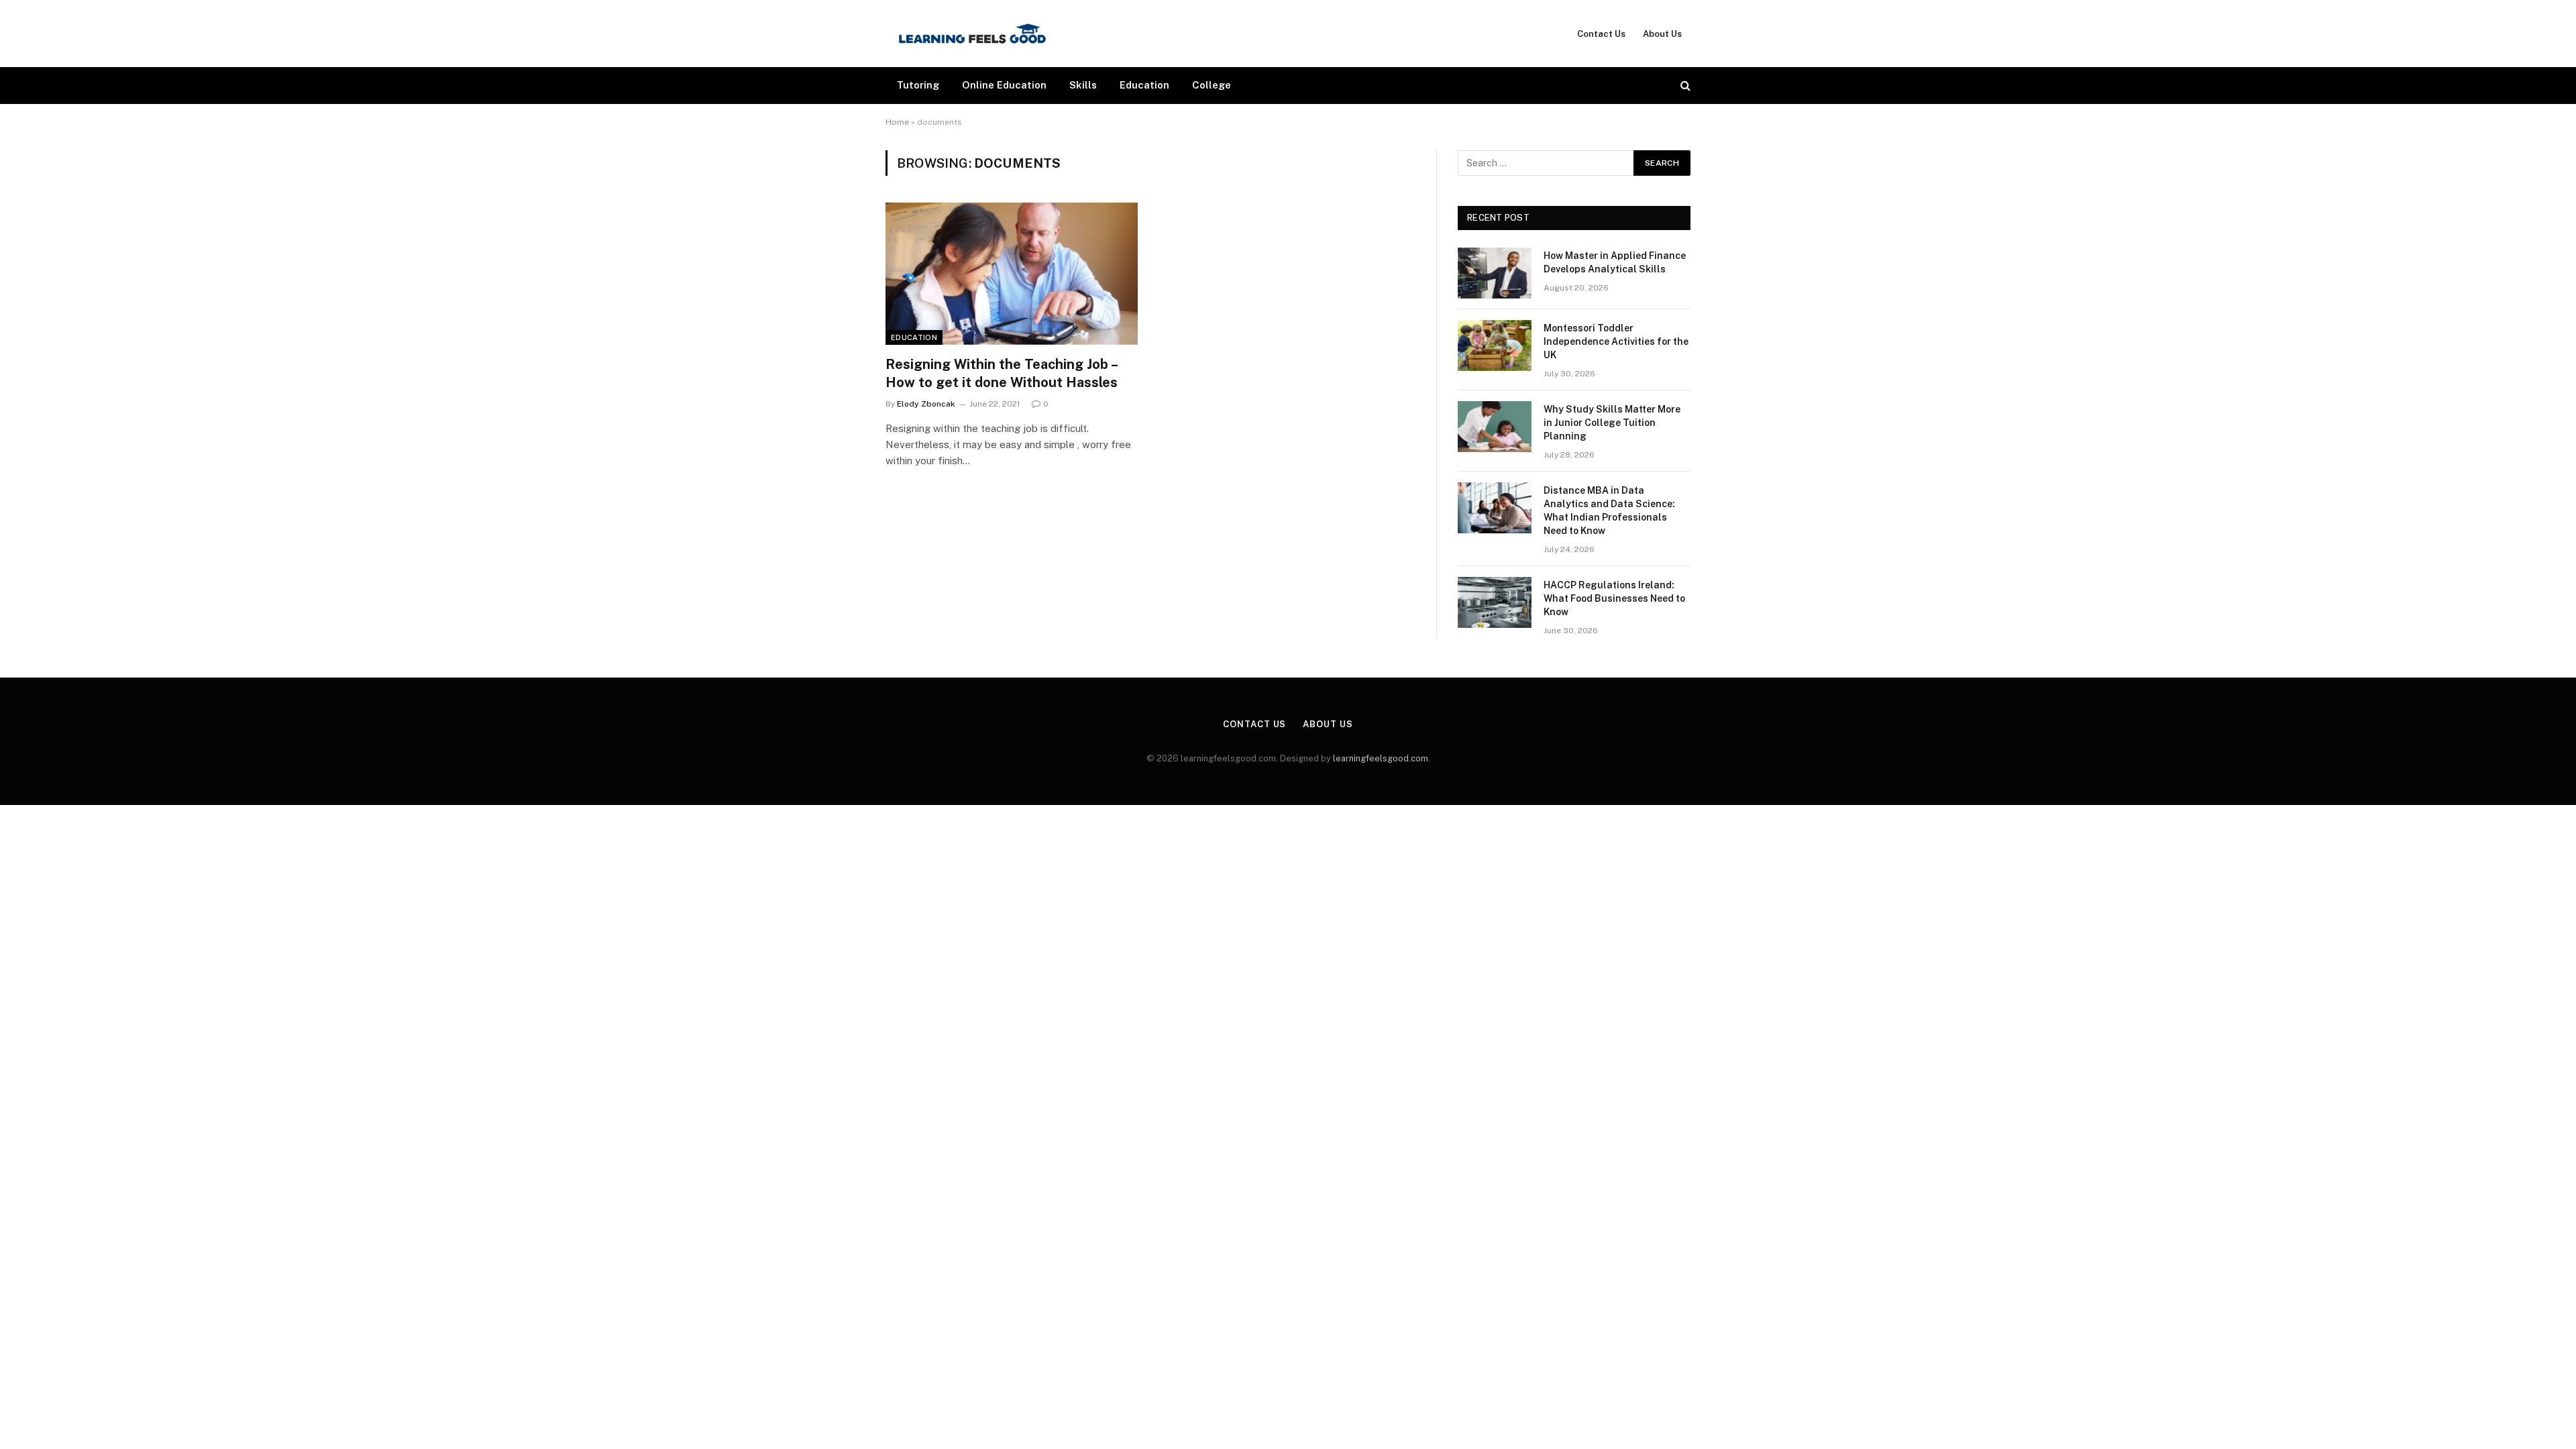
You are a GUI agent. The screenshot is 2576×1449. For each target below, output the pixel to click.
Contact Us (1601, 34)
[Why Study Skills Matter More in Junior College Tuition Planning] (1495, 427)
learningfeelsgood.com (1381, 758)
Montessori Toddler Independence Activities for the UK (1616, 341)
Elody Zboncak (926, 404)
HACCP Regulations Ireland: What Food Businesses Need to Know (1614, 598)
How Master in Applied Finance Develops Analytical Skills (1615, 262)
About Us (1662, 34)
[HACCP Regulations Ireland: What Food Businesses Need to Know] (1495, 602)
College (1212, 85)
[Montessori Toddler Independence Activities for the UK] (1495, 345)
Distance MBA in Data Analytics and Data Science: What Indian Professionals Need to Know (1609, 511)
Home (897, 122)
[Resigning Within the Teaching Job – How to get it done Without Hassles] (1012, 274)
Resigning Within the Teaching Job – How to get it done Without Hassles (1002, 373)
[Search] (1684, 86)
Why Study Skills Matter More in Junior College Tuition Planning (1612, 423)
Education (1144, 85)
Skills (1083, 85)
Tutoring (918, 85)
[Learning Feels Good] (972, 34)
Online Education (1004, 85)
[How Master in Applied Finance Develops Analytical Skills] (1495, 273)
